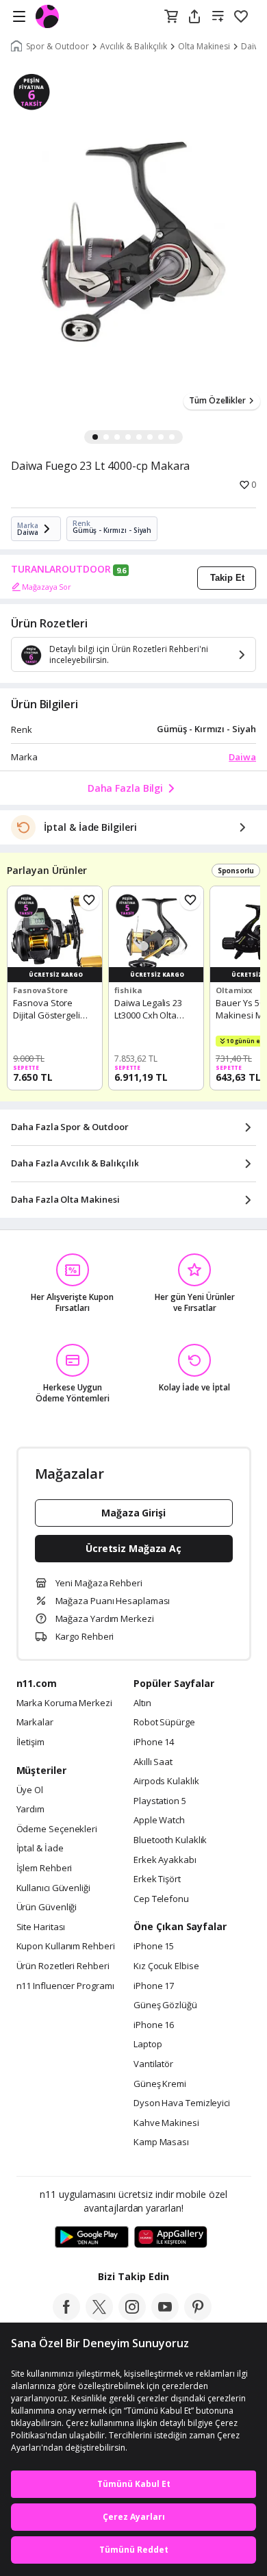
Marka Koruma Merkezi (64, 1703)
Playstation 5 (160, 1801)
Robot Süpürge (164, 1723)
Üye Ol (30, 1790)
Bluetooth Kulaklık (170, 1840)
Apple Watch (159, 1821)
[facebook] (66, 2316)
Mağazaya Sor (47, 587)
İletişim (30, 1742)
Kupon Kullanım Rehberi (66, 1947)
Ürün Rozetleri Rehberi (63, 1966)
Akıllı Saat (153, 1762)
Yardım (30, 1810)
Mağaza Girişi (133, 1513)
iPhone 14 (154, 1742)
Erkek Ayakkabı (165, 1860)
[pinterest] (198, 2316)
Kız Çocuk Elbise (166, 1966)
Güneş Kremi (160, 2084)
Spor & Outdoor (58, 47)
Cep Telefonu (161, 1899)
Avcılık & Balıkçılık (133, 47)
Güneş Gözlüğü (165, 2005)
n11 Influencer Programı (65, 1986)
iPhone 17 (154, 1986)
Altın (142, 1703)
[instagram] (132, 2316)
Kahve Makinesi (166, 2123)
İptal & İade (40, 1849)
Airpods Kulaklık (166, 1781)
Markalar (35, 1723)
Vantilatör (153, 2064)
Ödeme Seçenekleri (57, 1829)
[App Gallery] (171, 2238)
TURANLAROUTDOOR (61, 569)
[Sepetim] (171, 17)
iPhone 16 (154, 2025)
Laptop (148, 2044)
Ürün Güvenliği (47, 1908)
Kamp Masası (161, 2142)
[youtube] (165, 2316)
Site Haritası (41, 1927)
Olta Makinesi (204, 47)
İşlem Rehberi (44, 1868)
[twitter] (99, 2316)
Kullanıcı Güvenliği (53, 1888)
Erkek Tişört (157, 1879)
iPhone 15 (154, 1947)
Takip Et (227, 578)
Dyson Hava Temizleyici (182, 2103)
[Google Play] (92, 2238)
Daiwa (242, 757)
